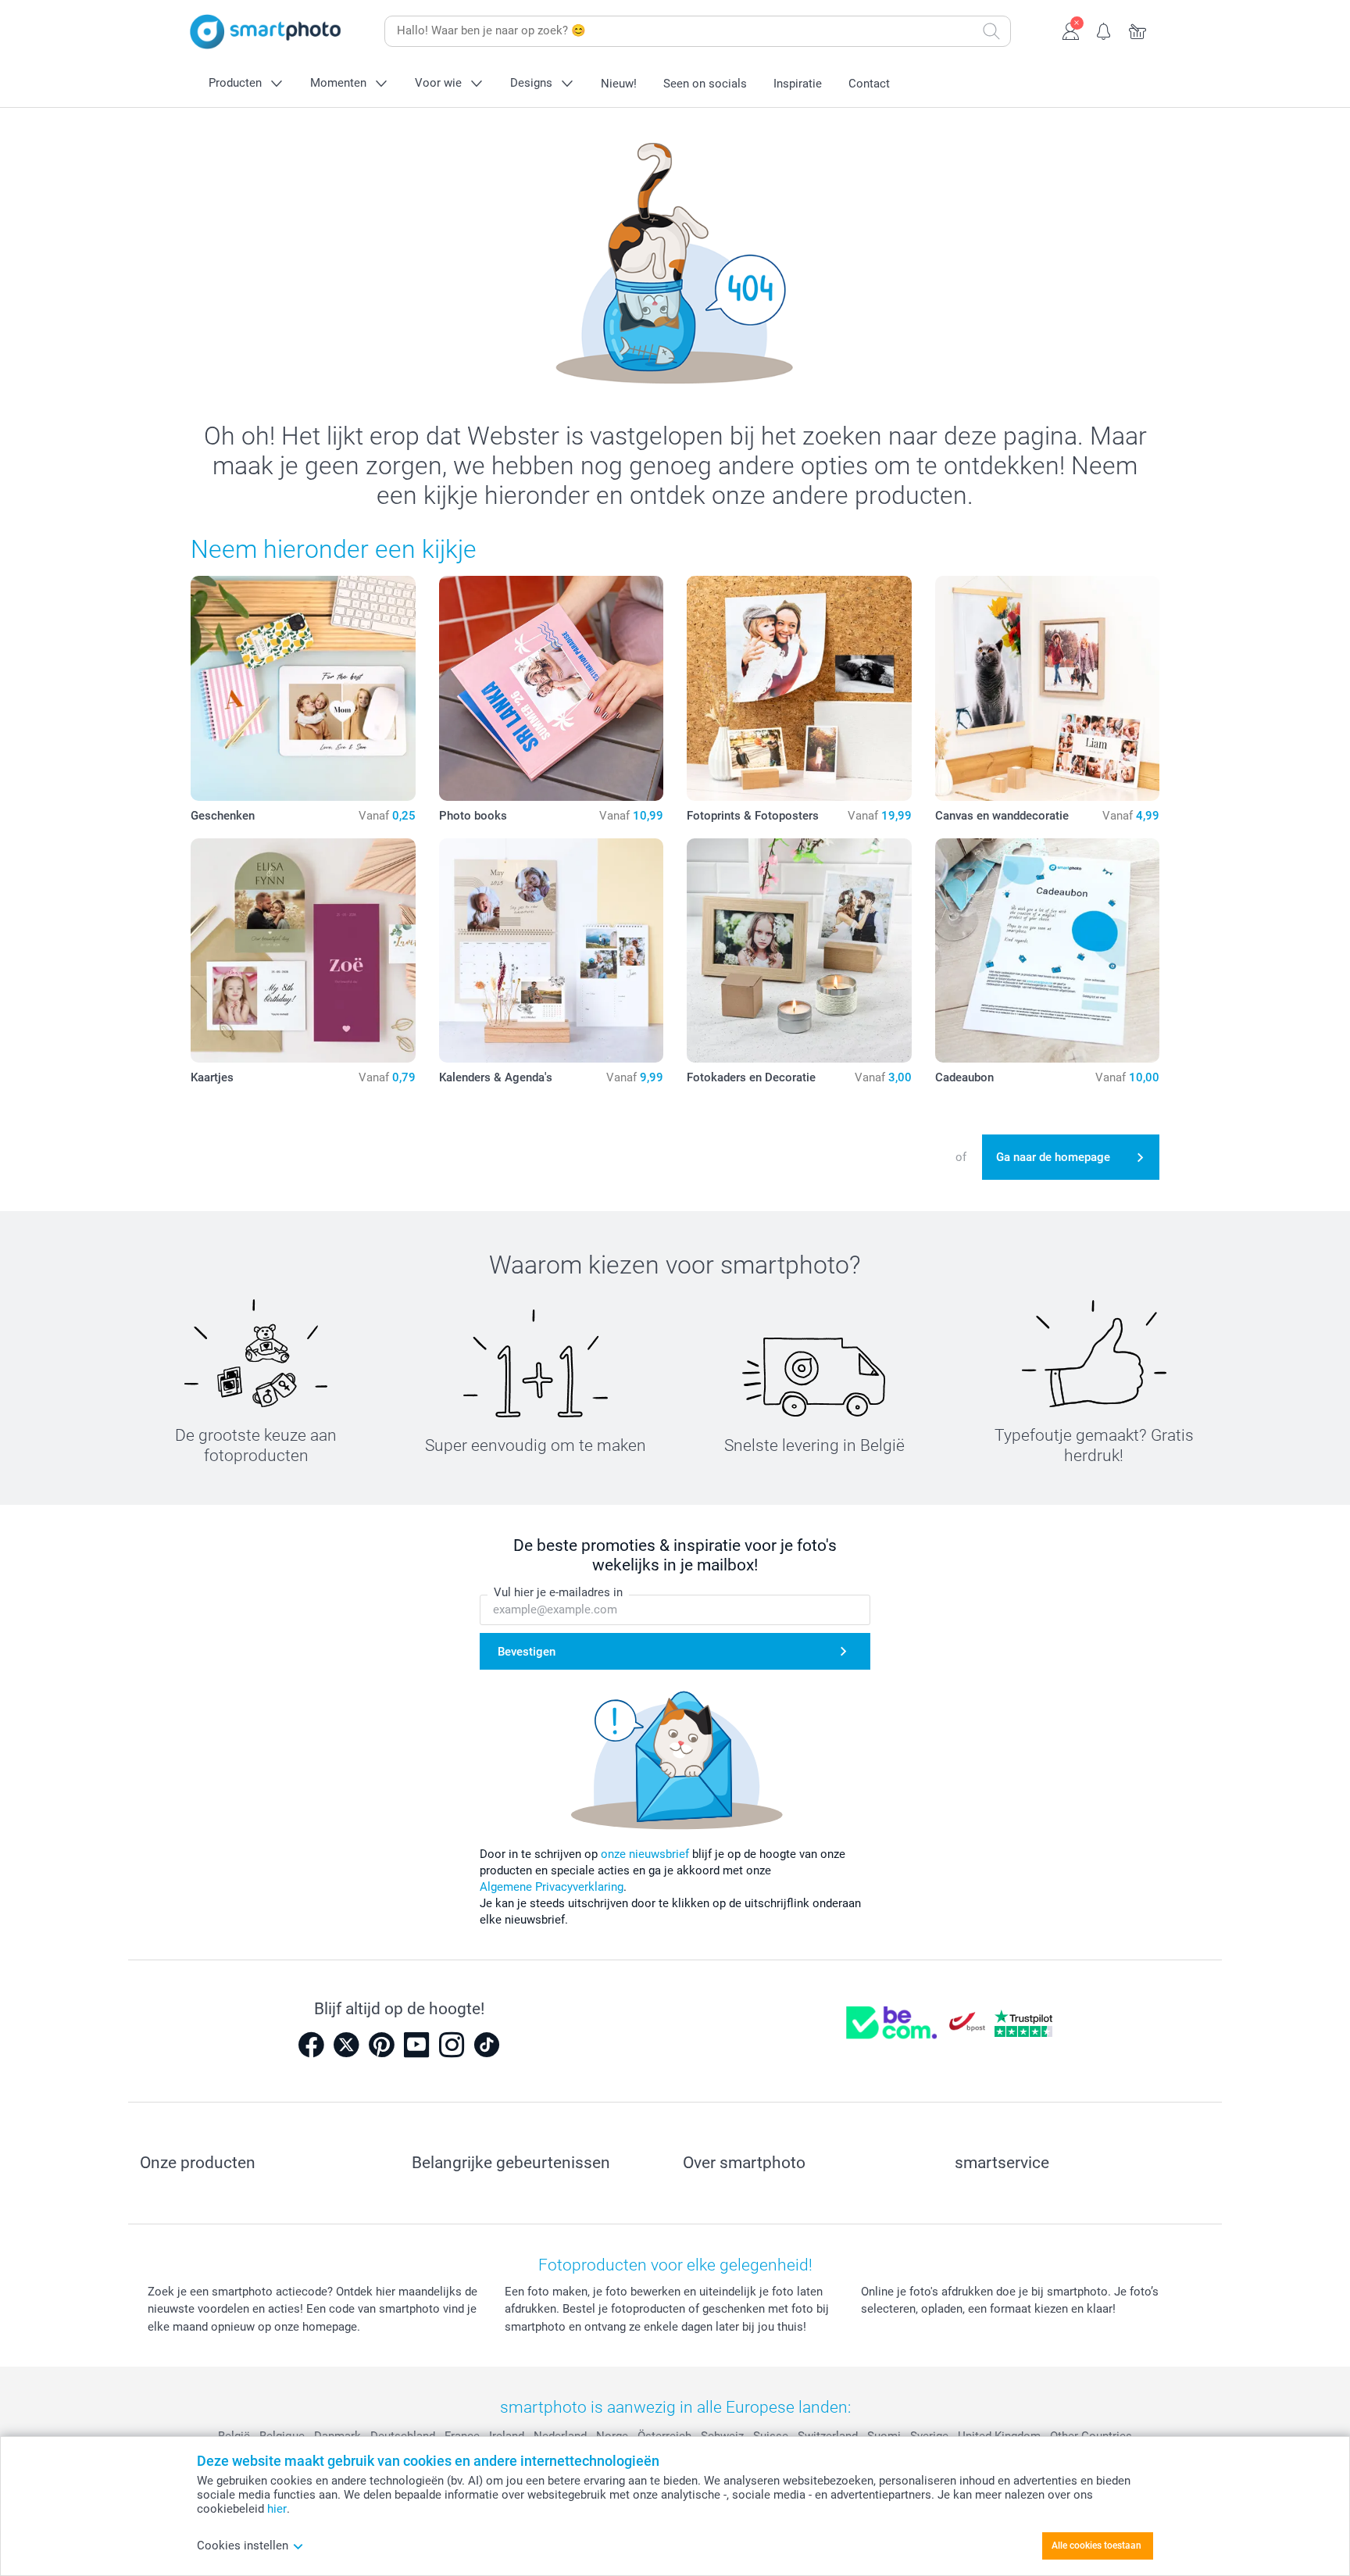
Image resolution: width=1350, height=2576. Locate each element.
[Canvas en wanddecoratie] (1048, 688)
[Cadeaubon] (1048, 951)
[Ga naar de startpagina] (266, 32)
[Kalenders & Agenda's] (552, 951)
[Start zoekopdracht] (991, 31)
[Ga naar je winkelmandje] (1138, 30)
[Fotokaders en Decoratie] (799, 951)
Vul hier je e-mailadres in (558, 1592)
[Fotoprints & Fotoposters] (799, 688)
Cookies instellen (243, 2546)
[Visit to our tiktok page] (487, 2045)
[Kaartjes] (303, 951)
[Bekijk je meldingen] (1104, 30)
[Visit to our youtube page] (416, 2045)
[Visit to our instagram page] (452, 2045)
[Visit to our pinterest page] (381, 2045)
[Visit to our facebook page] (311, 2045)
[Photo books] (552, 688)
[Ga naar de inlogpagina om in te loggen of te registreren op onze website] (1071, 30)
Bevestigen (527, 1652)
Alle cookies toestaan (1096, 2546)
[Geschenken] (303, 688)
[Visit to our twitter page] (346, 2045)
